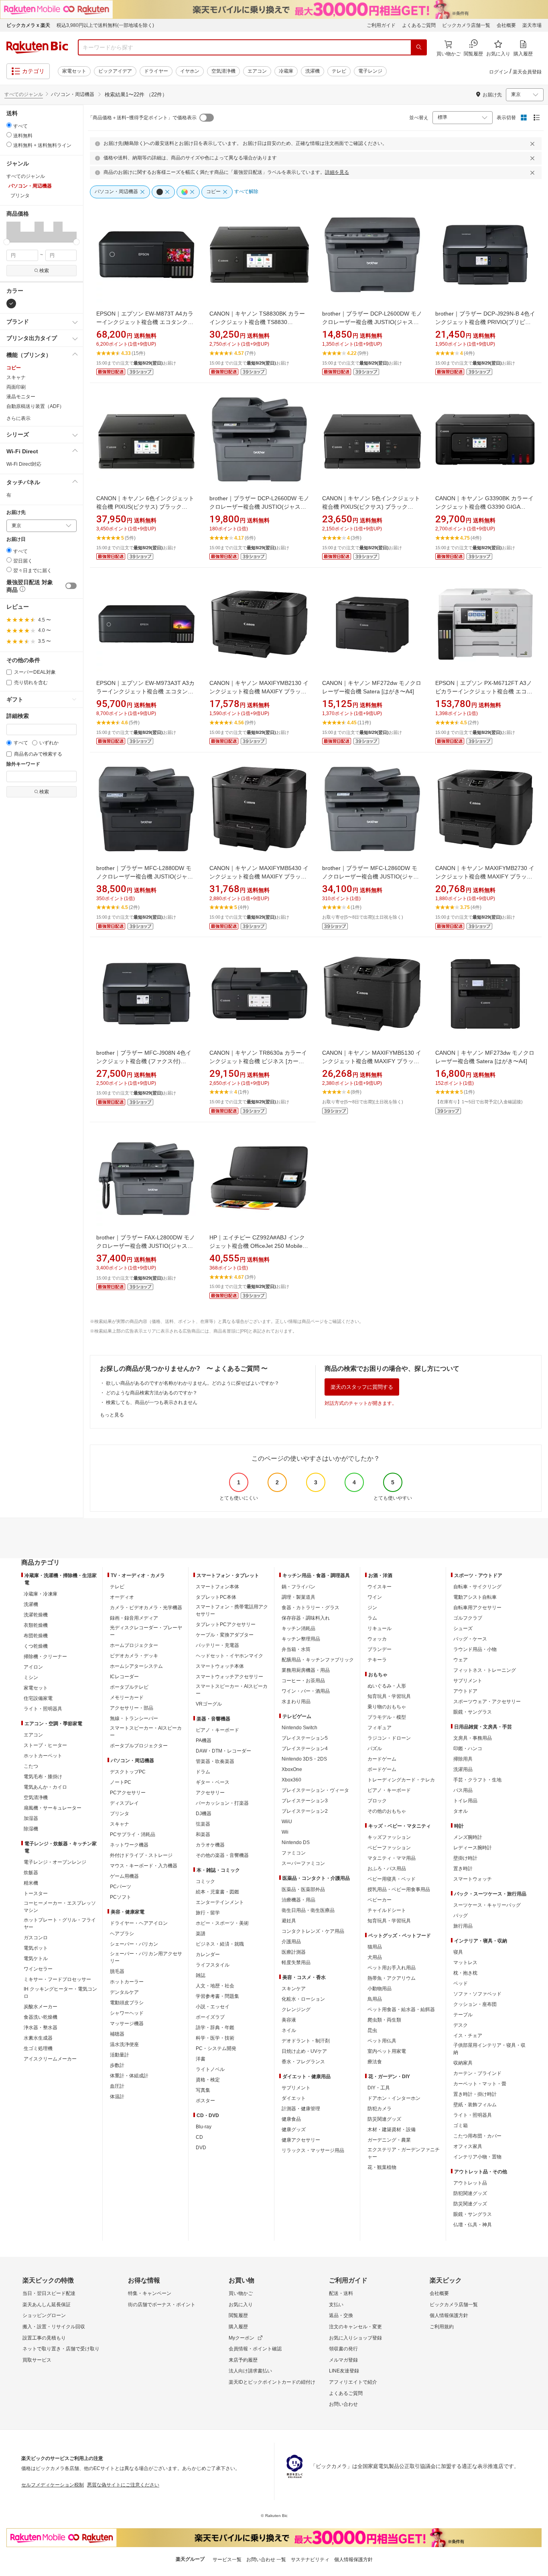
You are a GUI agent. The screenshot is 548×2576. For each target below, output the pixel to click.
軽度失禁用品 (296, 1963)
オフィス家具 (468, 2146)
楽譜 (201, 1934)
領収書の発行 (343, 2349)
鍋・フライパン (298, 1587)
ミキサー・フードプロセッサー (57, 1979)
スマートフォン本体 (217, 1587)
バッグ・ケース (470, 1639)
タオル (461, 1811)
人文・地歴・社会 (215, 1986)
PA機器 (204, 1740)
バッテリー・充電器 (217, 1645)
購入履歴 (238, 2327)
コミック (205, 1881)
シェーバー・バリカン (134, 1944)
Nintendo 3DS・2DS (304, 1759)
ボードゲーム (382, 1769)
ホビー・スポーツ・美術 (222, 1923)
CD (199, 2137)
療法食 (375, 2062)
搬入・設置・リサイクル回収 (54, 2327)
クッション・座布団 (475, 2004)
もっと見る (112, 1415)
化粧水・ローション (303, 1999)
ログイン (499, 72)
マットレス (465, 1963)
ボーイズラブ (210, 2017)
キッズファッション (389, 1837)
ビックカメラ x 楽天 (28, 25)
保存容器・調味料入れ (306, 1618)
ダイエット (294, 2098)
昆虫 (372, 2030)
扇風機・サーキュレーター (53, 1808)
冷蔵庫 (286, 71)
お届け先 (16, 513)
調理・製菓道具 (298, 1597)
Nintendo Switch (299, 1728)
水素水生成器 (38, 2038)
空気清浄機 (223, 71)
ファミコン (294, 1853)
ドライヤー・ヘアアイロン (139, 1923)
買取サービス (37, 2360)
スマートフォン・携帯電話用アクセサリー (232, 1610)
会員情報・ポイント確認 (255, 2349)
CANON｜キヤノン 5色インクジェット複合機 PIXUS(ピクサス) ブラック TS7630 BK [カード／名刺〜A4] (371, 507)
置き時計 (463, 1869)
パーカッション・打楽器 (222, 1803)
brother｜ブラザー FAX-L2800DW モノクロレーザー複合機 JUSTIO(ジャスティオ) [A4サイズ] (146, 1246)
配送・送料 (341, 2293)
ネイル (289, 2030)
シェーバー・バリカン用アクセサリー (146, 1957)
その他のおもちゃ (387, 1811)
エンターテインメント (220, 1902)
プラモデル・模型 (387, 1717)
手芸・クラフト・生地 (477, 1780)
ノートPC (121, 1782)
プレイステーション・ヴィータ (315, 1790)
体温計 (117, 2097)
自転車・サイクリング (477, 1587)
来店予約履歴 (243, 2360)
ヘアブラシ (122, 1934)
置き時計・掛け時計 (475, 2094)
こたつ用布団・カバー (477, 2136)
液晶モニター (21, 397)
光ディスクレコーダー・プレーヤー (146, 1631)
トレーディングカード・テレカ (401, 1780)
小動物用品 (380, 1989)
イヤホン (190, 71)
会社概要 (506, 25)
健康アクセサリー (301, 2140)
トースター (36, 1893)
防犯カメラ (380, 2109)
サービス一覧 (227, 2560)
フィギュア (380, 1728)
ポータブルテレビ (129, 1687)
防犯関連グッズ (470, 2193)
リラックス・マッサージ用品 (313, 2150)
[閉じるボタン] (534, 144)
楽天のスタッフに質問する (362, 1387)
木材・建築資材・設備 (392, 2130)
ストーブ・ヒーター (45, 1745)
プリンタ (120, 1814)
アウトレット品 (470, 2183)
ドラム (203, 1772)
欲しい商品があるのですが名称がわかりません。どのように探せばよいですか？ (193, 1383)
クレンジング (296, 2009)
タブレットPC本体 (216, 1597)
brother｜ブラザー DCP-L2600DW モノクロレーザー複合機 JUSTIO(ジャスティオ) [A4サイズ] (372, 322)
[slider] (7, 242)
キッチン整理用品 (301, 1639)
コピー (14, 368)
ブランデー (380, 1649)
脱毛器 (117, 1971)
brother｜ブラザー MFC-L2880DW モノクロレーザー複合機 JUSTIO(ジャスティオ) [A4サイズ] (145, 876)
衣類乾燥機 (36, 1625)
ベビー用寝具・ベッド (392, 1879)
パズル (375, 1749)
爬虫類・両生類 (384, 2020)
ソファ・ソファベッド (477, 1994)
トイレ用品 (465, 1801)
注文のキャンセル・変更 (355, 2327)
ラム (372, 1618)
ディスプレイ (124, 1803)
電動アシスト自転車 (475, 1597)
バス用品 (463, 1790)
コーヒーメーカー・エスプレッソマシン (60, 1907)
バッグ (461, 1916)
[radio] (9, 125)
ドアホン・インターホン (394, 2098)
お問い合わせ (343, 2404)
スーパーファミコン (303, 1863)
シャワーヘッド (127, 2013)
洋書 (201, 2059)
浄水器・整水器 (41, 2028)
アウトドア (465, 1691)
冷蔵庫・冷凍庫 (41, 1594)
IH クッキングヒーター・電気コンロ (60, 1993)
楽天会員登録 (527, 72)
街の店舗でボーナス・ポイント (162, 2305)
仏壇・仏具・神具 (473, 2225)
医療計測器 (294, 1952)
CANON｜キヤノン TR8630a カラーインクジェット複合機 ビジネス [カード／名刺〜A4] (258, 1061)
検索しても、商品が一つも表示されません (152, 1402)
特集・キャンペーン (150, 2293)
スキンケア (294, 1989)
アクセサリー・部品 (132, 1708)
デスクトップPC (128, 1772)
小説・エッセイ (213, 2007)
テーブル (463, 2015)
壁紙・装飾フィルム (475, 2105)
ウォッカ (377, 1639)
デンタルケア (124, 1992)
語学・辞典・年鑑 (215, 2028)
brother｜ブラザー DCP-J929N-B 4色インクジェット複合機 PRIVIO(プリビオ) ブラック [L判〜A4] (485, 322)
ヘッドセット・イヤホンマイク (229, 1656)
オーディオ (122, 1597)
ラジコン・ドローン (389, 1738)
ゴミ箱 (461, 2126)
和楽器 (203, 1834)
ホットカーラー (127, 1982)
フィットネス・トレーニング (485, 1670)
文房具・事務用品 (473, 1738)
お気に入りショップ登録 (355, 2338)
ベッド (461, 1983)
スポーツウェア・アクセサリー (487, 1702)
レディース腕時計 (473, 1848)
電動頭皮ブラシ (127, 2003)
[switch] (71, 586)
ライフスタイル (213, 1965)
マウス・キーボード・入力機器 (144, 1866)
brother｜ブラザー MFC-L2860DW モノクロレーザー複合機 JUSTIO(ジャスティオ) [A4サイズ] (370, 876)
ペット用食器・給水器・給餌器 (401, 2009)
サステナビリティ (310, 2560)
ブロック (377, 1801)
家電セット (74, 71)
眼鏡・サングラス (473, 1712)
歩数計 (117, 2065)
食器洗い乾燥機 (41, 2017)
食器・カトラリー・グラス (311, 1608)
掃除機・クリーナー (45, 1657)
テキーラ (377, 1660)
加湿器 (31, 1818)
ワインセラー (38, 1969)
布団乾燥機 (36, 1636)
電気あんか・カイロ (45, 1787)
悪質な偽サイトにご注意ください (123, 2485)
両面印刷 (16, 387)
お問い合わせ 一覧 (266, 2560)
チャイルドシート (387, 1910)
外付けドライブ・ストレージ (141, 1855)
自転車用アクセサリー (477, 1608)
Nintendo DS (296, 1842)
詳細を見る (337, 172)
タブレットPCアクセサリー (226, 1624)
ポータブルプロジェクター (139, 1746)
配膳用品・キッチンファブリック (318, 1660)
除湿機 (31, 1829)
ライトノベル (210, 2069)
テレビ (339, 71)
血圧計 (117, 2086)
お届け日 (16, 539)
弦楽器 (203, 1824)
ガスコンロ (36, 1938)
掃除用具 (463, 1759)
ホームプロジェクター (134, 1645)
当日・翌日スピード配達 (49, 2293)
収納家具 (463, 2063)
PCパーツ (121, 1887)
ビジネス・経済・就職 (220, 1944)
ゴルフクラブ (468, 1618)
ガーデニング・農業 (389, 2140)
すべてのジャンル (24, 94)
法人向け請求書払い (250, 2371)
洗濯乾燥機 (36, 1615)
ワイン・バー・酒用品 (306, 1691)
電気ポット (36, 1948)
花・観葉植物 (382, 2167)
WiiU (287, 1822)
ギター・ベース (213, 1782)
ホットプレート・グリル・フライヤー (60, 1924)
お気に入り (241, 2305)
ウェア (461, 1660)
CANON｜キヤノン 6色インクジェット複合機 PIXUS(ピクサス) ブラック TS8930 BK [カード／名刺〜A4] (145, 507)
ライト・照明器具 (43, 1709)
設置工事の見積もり (44, 2338)
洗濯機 (313, 71)
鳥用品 (375, 1999)
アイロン (33, 1667)
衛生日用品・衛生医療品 (308, 1910)
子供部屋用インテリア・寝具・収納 (489, 2049)
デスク (461, 2025)
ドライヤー (156, 71)
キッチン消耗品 (298, 1628)
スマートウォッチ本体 (220, 1666)
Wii (285, 1832)
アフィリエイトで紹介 (353, 2382)
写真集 (203, 2090)
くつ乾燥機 (36, 1646)
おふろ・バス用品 (387, 1869)
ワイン (375, 1597)
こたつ (31, 1766)
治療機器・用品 (298, 1900)
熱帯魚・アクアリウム (392, 1978)
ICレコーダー (124, 1677)
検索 (44, 271)
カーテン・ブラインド (477, 2073)
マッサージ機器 (127, 2024)
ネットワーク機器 (129, 1845)
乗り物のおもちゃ (387, 1707)
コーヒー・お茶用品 (303, 1681)
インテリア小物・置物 (477, 2157)
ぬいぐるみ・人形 (387, 1686)
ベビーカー (380, 1900)
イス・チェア (468, 2036)
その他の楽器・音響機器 (222, 1855)
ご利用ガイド (381, 25)
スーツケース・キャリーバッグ (487, 1905)
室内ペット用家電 (387, 2051)
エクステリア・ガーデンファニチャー (404, 2153)
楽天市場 (532, 25)
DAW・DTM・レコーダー (223, 1751)
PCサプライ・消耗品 (133, 1834)
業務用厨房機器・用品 (306, 1670)
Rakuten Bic (37, 47)
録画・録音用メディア (134, 1618)
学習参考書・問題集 (217, 1996)
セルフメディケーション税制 (53, 2485)
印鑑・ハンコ (468, 1749)
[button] (9, 232)
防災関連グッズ (384, 2119)
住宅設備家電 (38, 1698)
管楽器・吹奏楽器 (215, 1761)
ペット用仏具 (382, 2041)
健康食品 (291, 2119)
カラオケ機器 (210, 1845)
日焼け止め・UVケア (304, 2051)
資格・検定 (208, 2080)
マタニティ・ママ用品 (392, 1858)
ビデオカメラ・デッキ (134, 1656)
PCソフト (121, 1897)
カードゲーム (382, 1759)
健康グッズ (294, 2130)
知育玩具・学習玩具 (389, 1696)
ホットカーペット (43, 1756)
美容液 (289, 2020)
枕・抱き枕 (465, 1973)
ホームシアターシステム (136, 1666)
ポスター (205, 2101)
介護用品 (291, 1942)
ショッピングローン (44, 2315)
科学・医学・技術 (215, 2038)
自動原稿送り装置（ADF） (35, 406)
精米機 (31, 1883)
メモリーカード (127, 1698)
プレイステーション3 (305, 1801)
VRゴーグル (209, 1704)
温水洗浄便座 (124, 2044)
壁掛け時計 (465, 1858)
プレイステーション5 (305, 1738)
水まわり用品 (296, 1702)
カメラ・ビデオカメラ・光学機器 (146, 1608)
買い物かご (241, 2293)
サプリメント (296, 2088)
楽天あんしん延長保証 (47, 2305)
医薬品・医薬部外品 (303, 1889)
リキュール (380, 1628)
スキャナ (16, 377)
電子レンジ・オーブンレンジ (55, 1862)
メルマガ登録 (343, 2360)
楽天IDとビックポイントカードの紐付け (272, 2382)
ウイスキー (380, 1587)
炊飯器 (31, 1873)
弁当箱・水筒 (296, 1649)
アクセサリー (210, 1793)
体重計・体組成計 (129, 2076)
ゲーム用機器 (124, 1876)
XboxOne (292, 1769)
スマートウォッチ (473, 1879)
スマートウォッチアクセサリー (229, 1677)
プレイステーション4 (305, 1749)
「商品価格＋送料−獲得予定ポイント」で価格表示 (142, 118)
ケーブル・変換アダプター (225, 1635)
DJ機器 (204, 1814)
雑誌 (201, 1975)
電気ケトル (36, 1958)
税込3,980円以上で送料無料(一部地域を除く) (105, 25)
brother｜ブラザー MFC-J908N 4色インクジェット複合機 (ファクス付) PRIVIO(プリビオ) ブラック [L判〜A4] (144, 1061)
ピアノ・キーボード (217, 1730)
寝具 (458, 1952)
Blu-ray (204, 2127)
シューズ (463, 1628)
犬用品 (375, 1957)
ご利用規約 (442, 2327)
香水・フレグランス (303, 2062)
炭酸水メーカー (41, 2007)
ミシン (31, 1677)
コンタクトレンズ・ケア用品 (313, 1931)
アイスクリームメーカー (50, 2059)
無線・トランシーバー (134, 1718)
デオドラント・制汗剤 (306, 2041)
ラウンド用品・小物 (475, 1649)
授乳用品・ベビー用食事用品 (399, 1889)
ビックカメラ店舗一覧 (466, 25)
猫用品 (375, 1947)
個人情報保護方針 (449, 2315)
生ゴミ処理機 (38, 2048)
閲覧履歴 (238, 2315)
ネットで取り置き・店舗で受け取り (61, 2349)
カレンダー (208, 1954)
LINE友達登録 (344, 2371)
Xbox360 (291, 1780)
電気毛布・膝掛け (43, 1777)
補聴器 (117, 2034)
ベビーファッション (389, 1848)
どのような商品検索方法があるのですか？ (152, 1393)
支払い (336, 2305)
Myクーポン (242, 2338)
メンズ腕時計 (468, 1837)
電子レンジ (370, 71)
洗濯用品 (463, 1769)
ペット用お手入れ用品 (392, 1968)
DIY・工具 (379, 2088)
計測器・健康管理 (301, 2109)
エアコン (257, 71)
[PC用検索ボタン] (419, 47)
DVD (201, 2148)
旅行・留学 (208, 1913)
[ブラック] (11, 304)
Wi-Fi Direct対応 (24, 464)
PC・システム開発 (216, 2048)
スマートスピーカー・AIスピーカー (146, 1732)
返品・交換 (341, 2315)
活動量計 (120, 2055)
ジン (372, 1608)
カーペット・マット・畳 (480, 2084)
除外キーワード (23, 764)
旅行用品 (463, 1926)
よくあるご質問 (419, 25)
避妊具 (289, 1921)
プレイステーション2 (305, 1811)
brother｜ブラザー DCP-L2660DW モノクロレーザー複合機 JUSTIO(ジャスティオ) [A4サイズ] (259, 507)
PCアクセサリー (128, 1793)
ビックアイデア (115, 71)
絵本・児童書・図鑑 (217, 1892)
